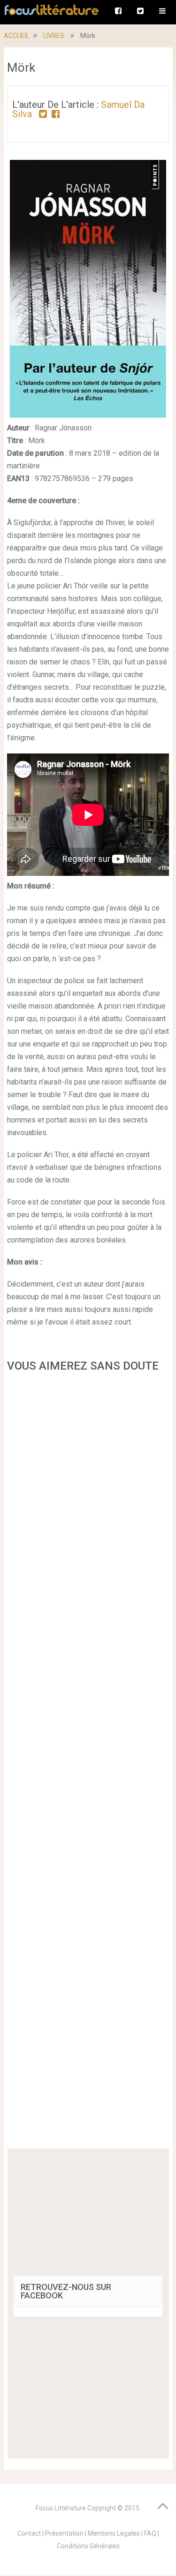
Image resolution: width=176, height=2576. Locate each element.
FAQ (150, 2533)
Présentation (64, 2533)
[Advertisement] (88, 1763)
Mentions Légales (114, 2533)
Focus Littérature (61, 2508)
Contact (29, 2533)
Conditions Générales (88, 2546)
